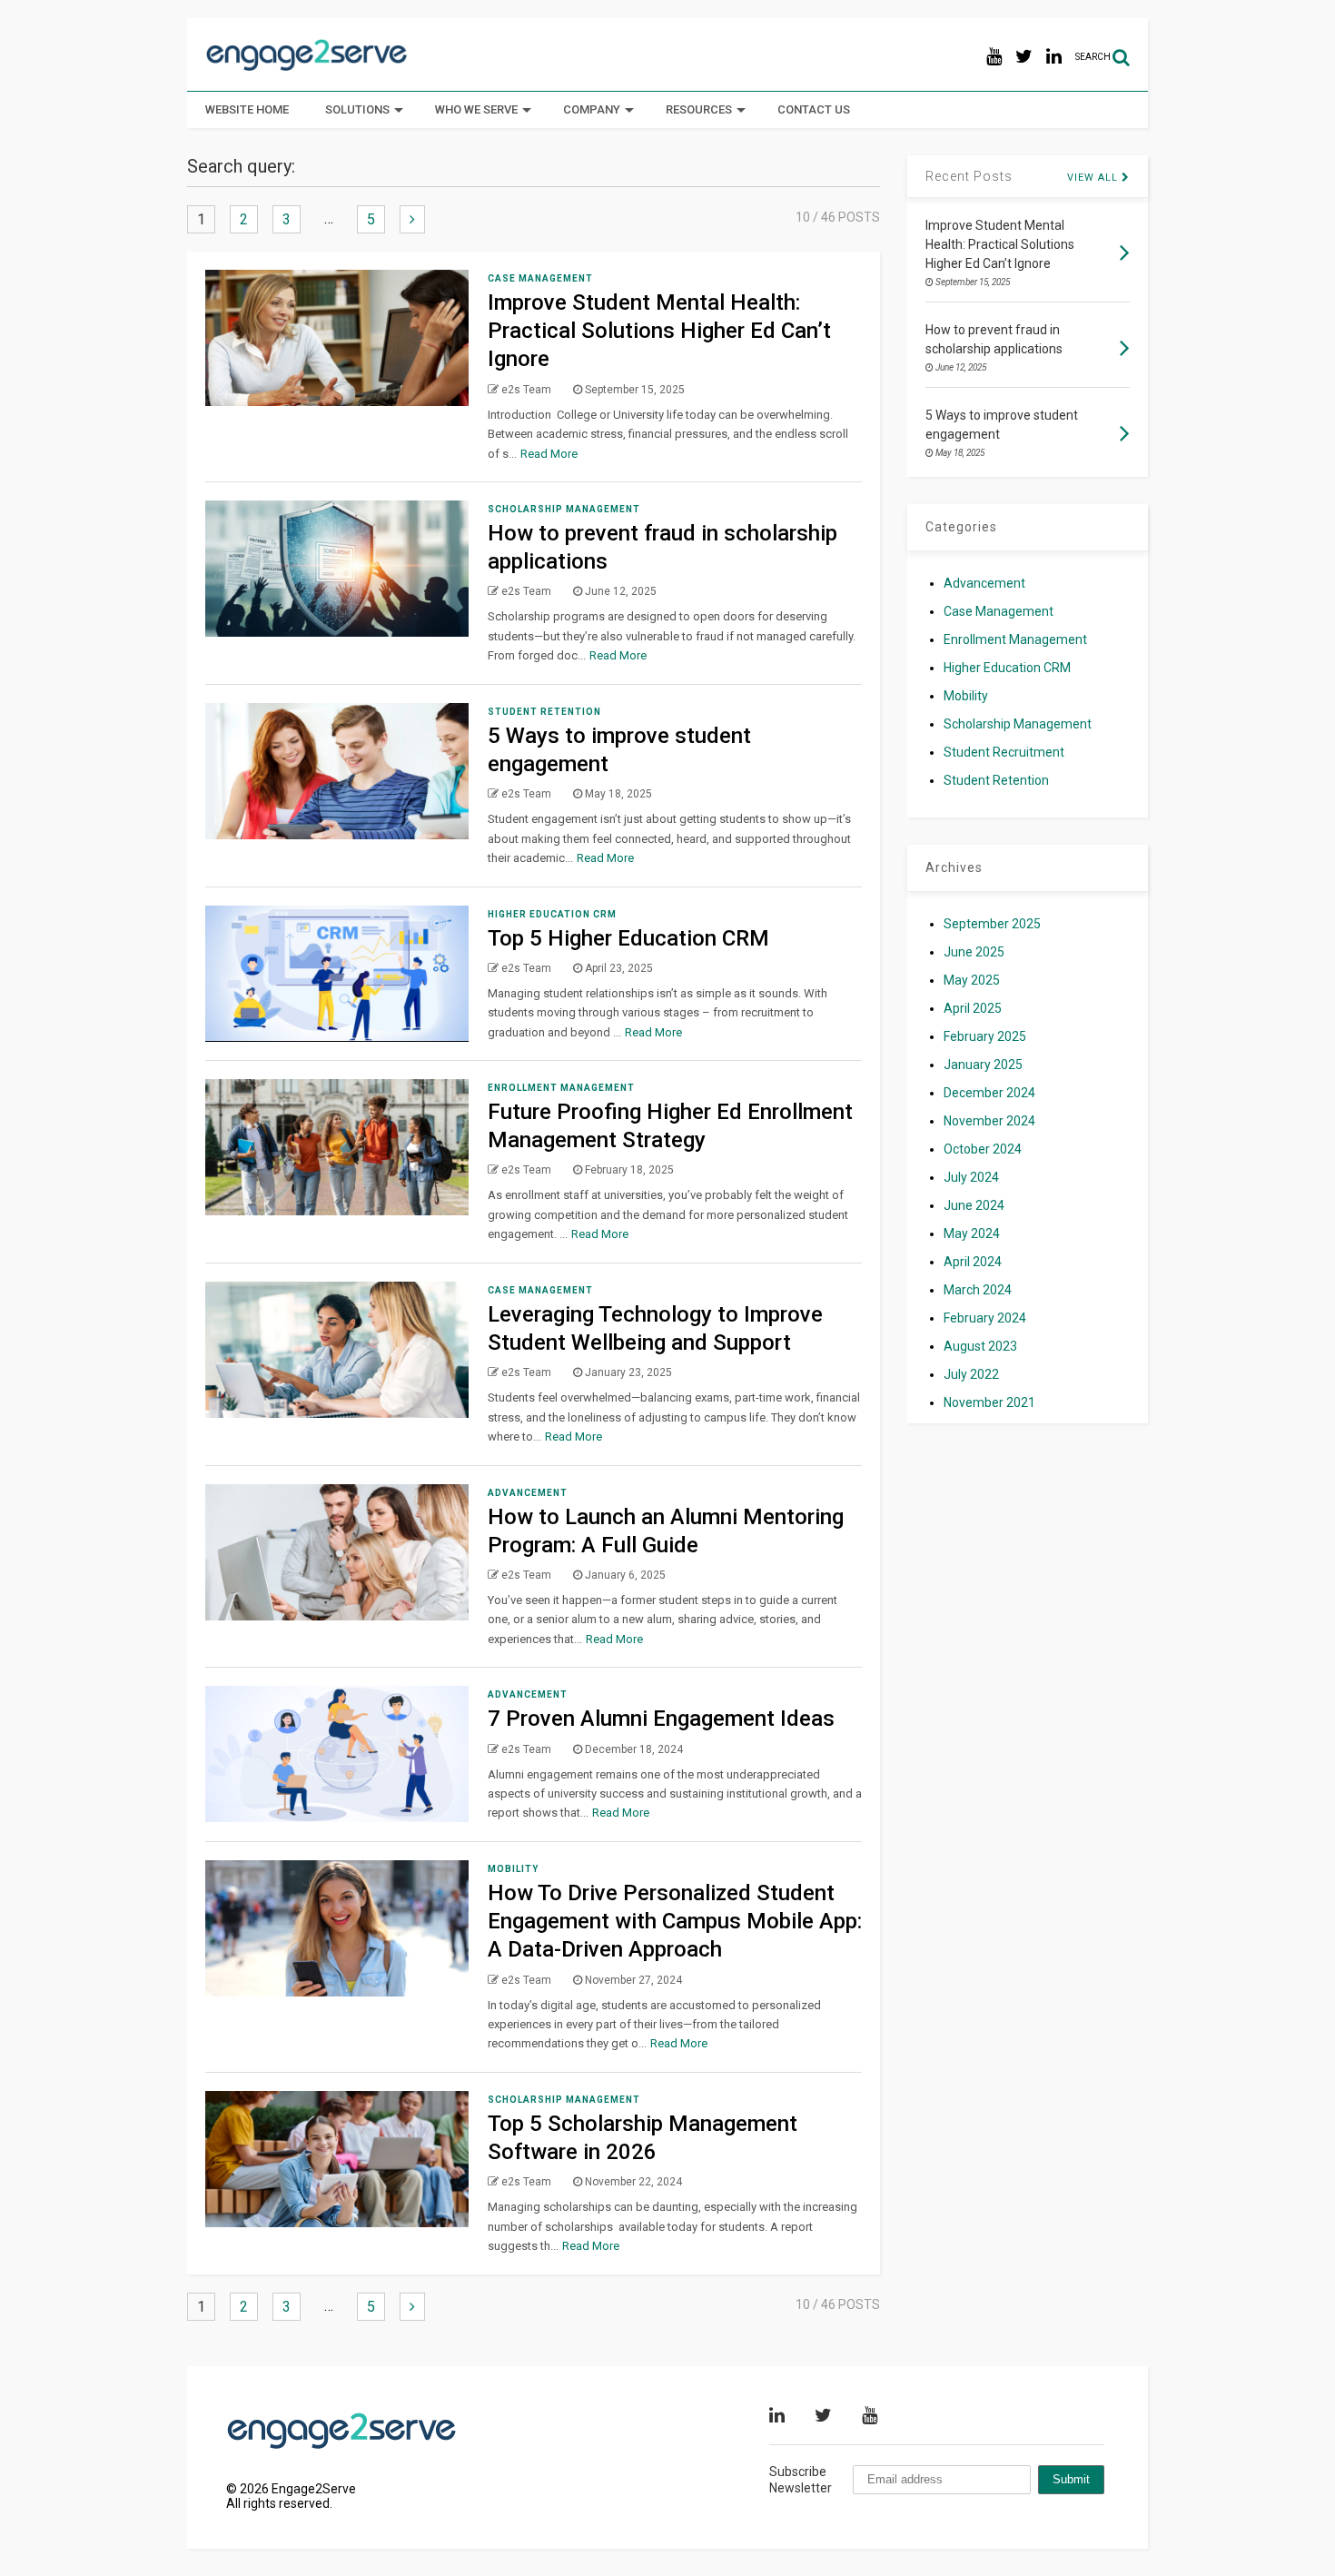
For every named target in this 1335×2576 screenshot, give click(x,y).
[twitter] (1024, 57)
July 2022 (971, 1374)
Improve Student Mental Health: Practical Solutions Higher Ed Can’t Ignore (659, 331)
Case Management (540, 278)
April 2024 (973, 1262)
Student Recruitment (1004, 752)
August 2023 (980, 1346)
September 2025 (992, 924)
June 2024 (974, 1205)
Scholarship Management (564, 509)
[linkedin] (1054, 57)
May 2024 (972, 1234)
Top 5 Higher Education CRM (628, 938)
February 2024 (985, 1318)
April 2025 (973, 1008)
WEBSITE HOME (247, 109)
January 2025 (983, 1065)
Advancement (528, 1493)
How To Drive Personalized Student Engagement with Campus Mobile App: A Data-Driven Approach (675, 1921)
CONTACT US (814, 109)
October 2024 (983, 1149)
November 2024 (989, 1121)
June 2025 (974, 952)
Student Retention (544, 712)
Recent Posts (969, 176)
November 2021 (989, 1402)
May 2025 (972, 980)
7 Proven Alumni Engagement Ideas (664, 1719)
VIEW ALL (1094, 178)
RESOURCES (699, 109)
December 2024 (989, 1093)
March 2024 (978, 1290)
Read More (549, 454)
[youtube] (994, 57)
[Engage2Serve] (307, 69)
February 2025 (985, 1036)
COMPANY (592, 109)
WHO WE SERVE (476, 109)
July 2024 (971, 1177)
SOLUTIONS (357, 109)
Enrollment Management (561, 1088)
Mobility (513, 1869)
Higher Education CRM (552, 914)
